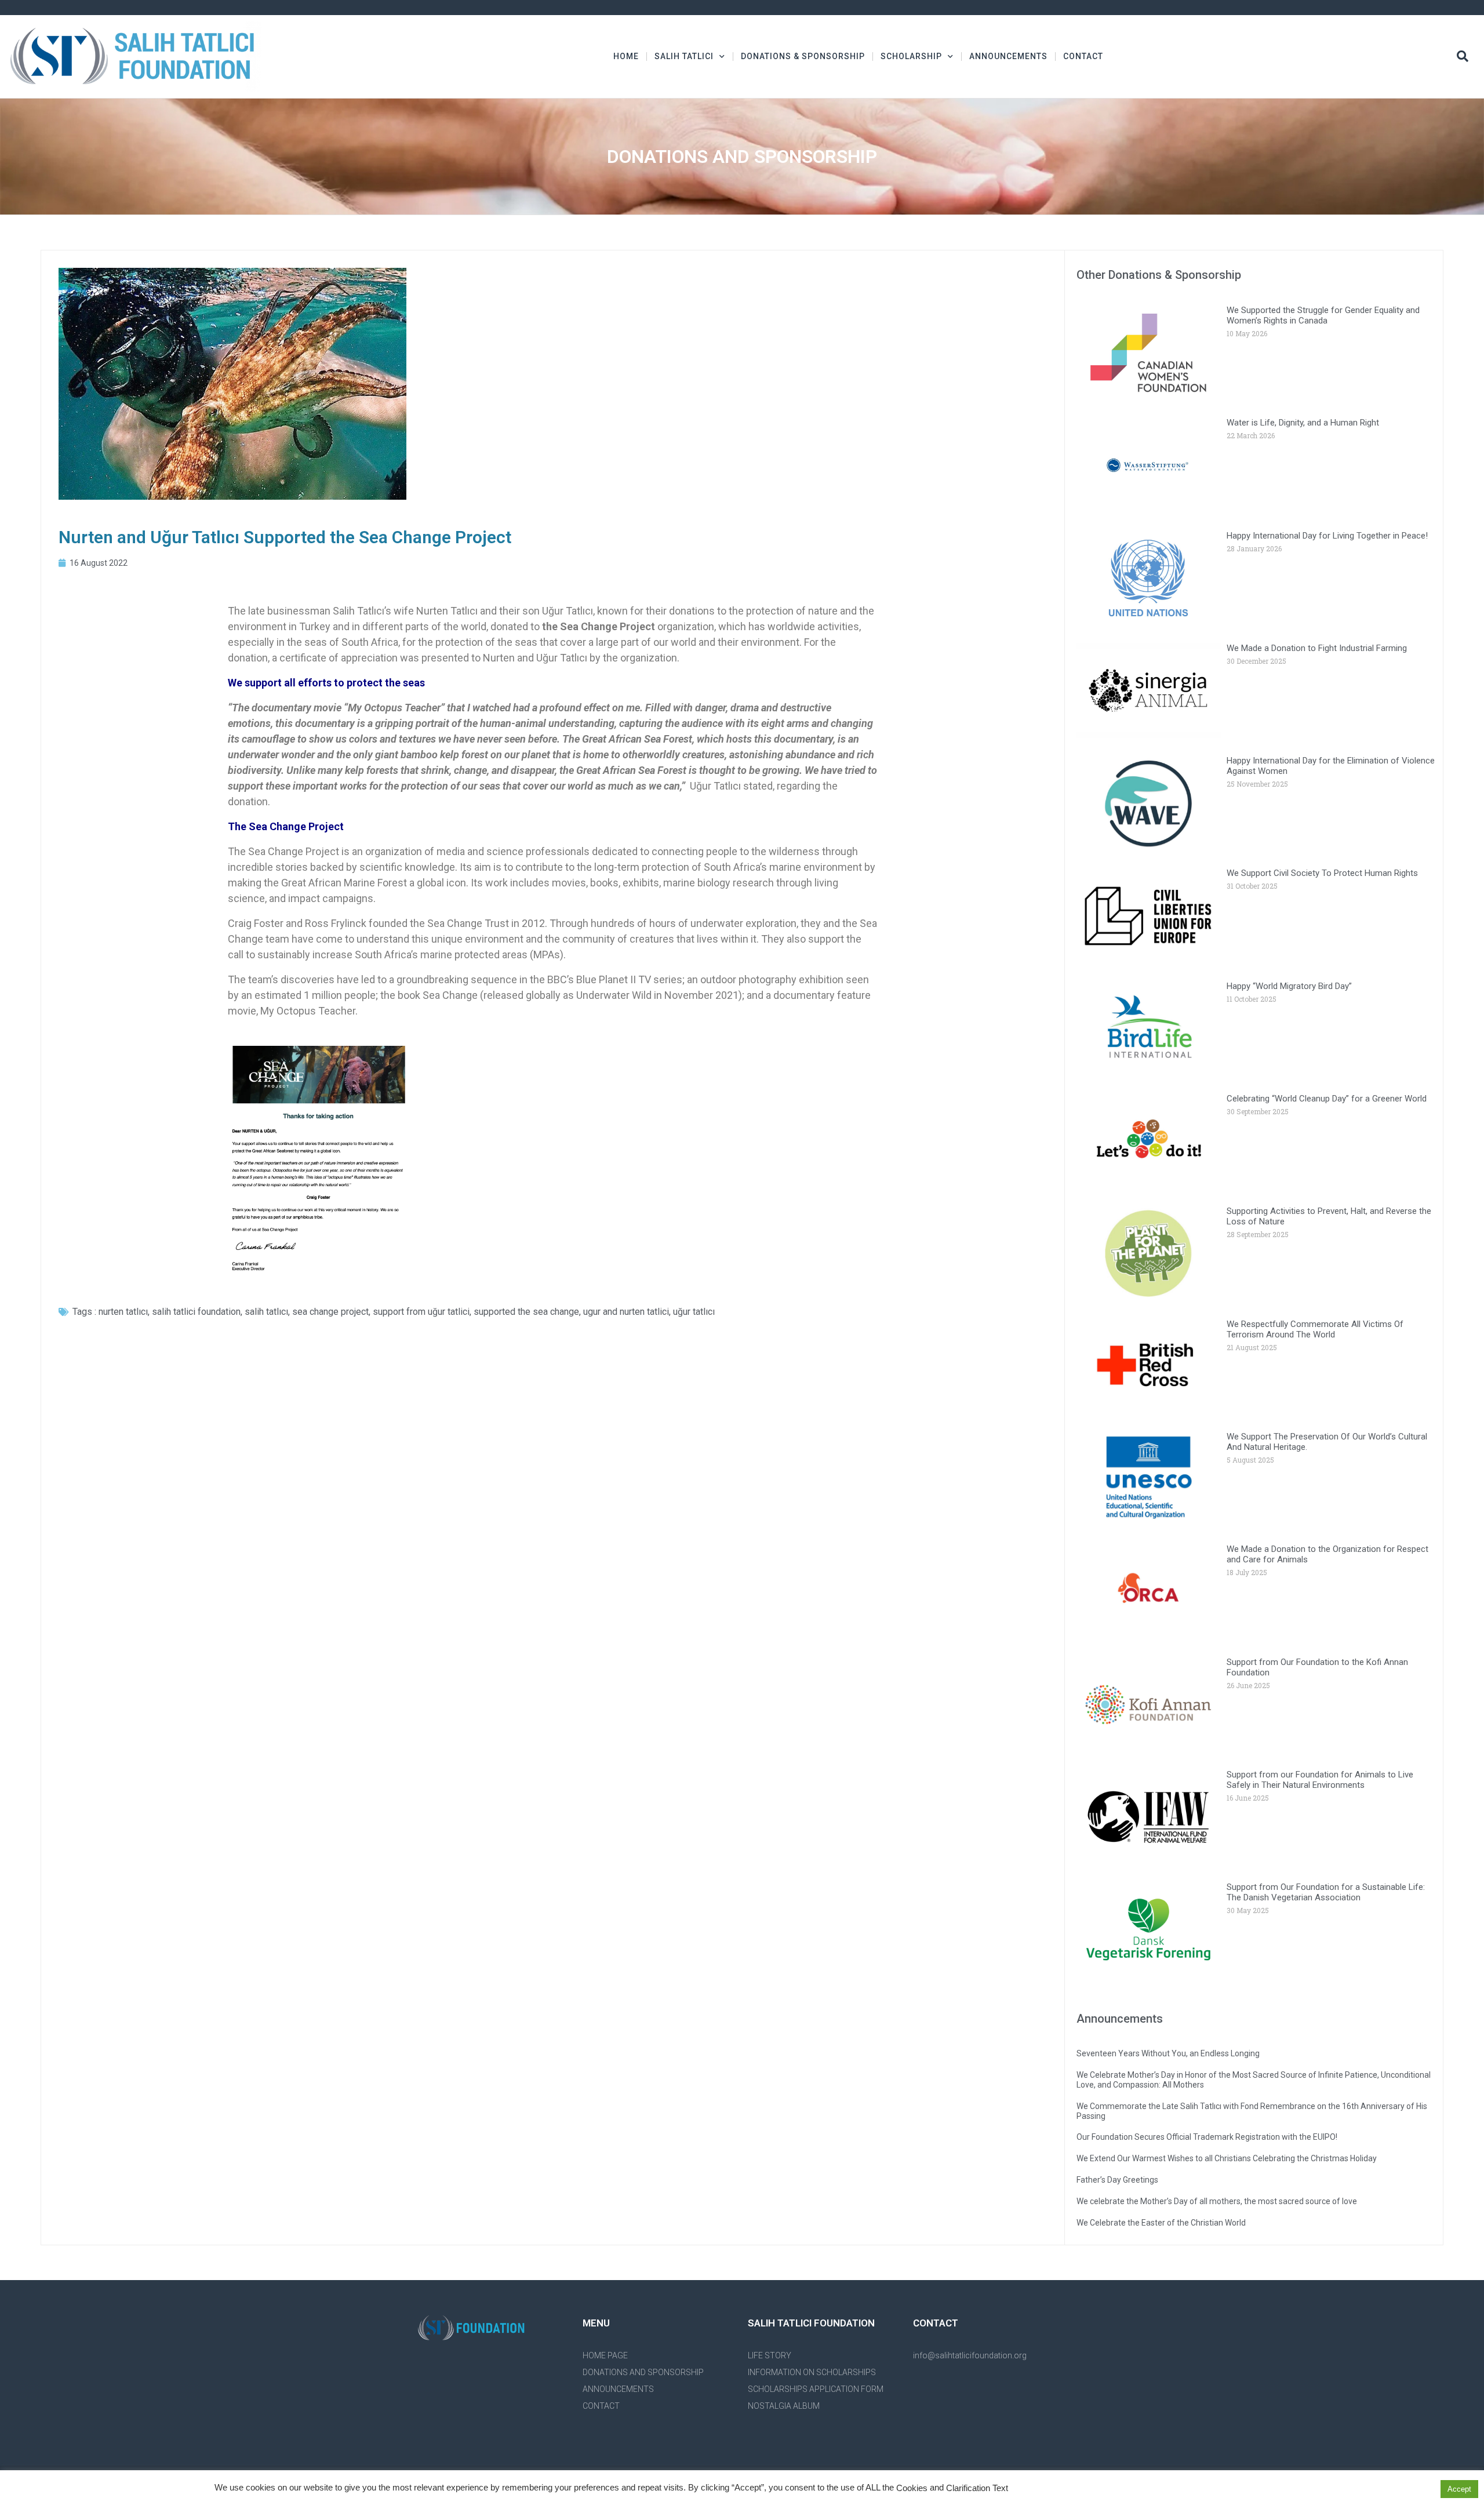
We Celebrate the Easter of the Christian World (1161, 2223)
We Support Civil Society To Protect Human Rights (1322, 873)
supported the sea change (526, 1312)
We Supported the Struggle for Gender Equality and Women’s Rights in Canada (1323, 315)
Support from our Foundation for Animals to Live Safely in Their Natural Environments (1320, 1780)
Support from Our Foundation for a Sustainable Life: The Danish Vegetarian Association (1326, 1892)
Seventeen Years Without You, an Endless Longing (1168, 2053)
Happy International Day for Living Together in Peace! (1327, 536)
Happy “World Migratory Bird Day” (1289, 986)
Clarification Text (977, 2488)
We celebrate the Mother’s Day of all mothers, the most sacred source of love (1217, 2201)
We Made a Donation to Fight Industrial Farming (1317, 648)
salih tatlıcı (266, 1312)
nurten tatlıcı (123, 1312)
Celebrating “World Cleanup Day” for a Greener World (1327, 1099)
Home (626, 56)
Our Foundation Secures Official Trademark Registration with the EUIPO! (1207, 2137)
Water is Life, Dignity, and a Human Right (1303, 423)
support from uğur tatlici (421, 1312)
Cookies (912, 2488)
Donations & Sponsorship (803, 56)
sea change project (330, 1312)
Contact (1083, 56)
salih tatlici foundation (196, 1312)
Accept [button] (1459, 2489)
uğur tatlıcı (694, 1312)
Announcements (1008, 56)
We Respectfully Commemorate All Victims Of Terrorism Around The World (1315, 1329)
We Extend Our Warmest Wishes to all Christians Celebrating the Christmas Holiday (1227, 2158)
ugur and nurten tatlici (626, 1312)
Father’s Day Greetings (1117, 2180)
